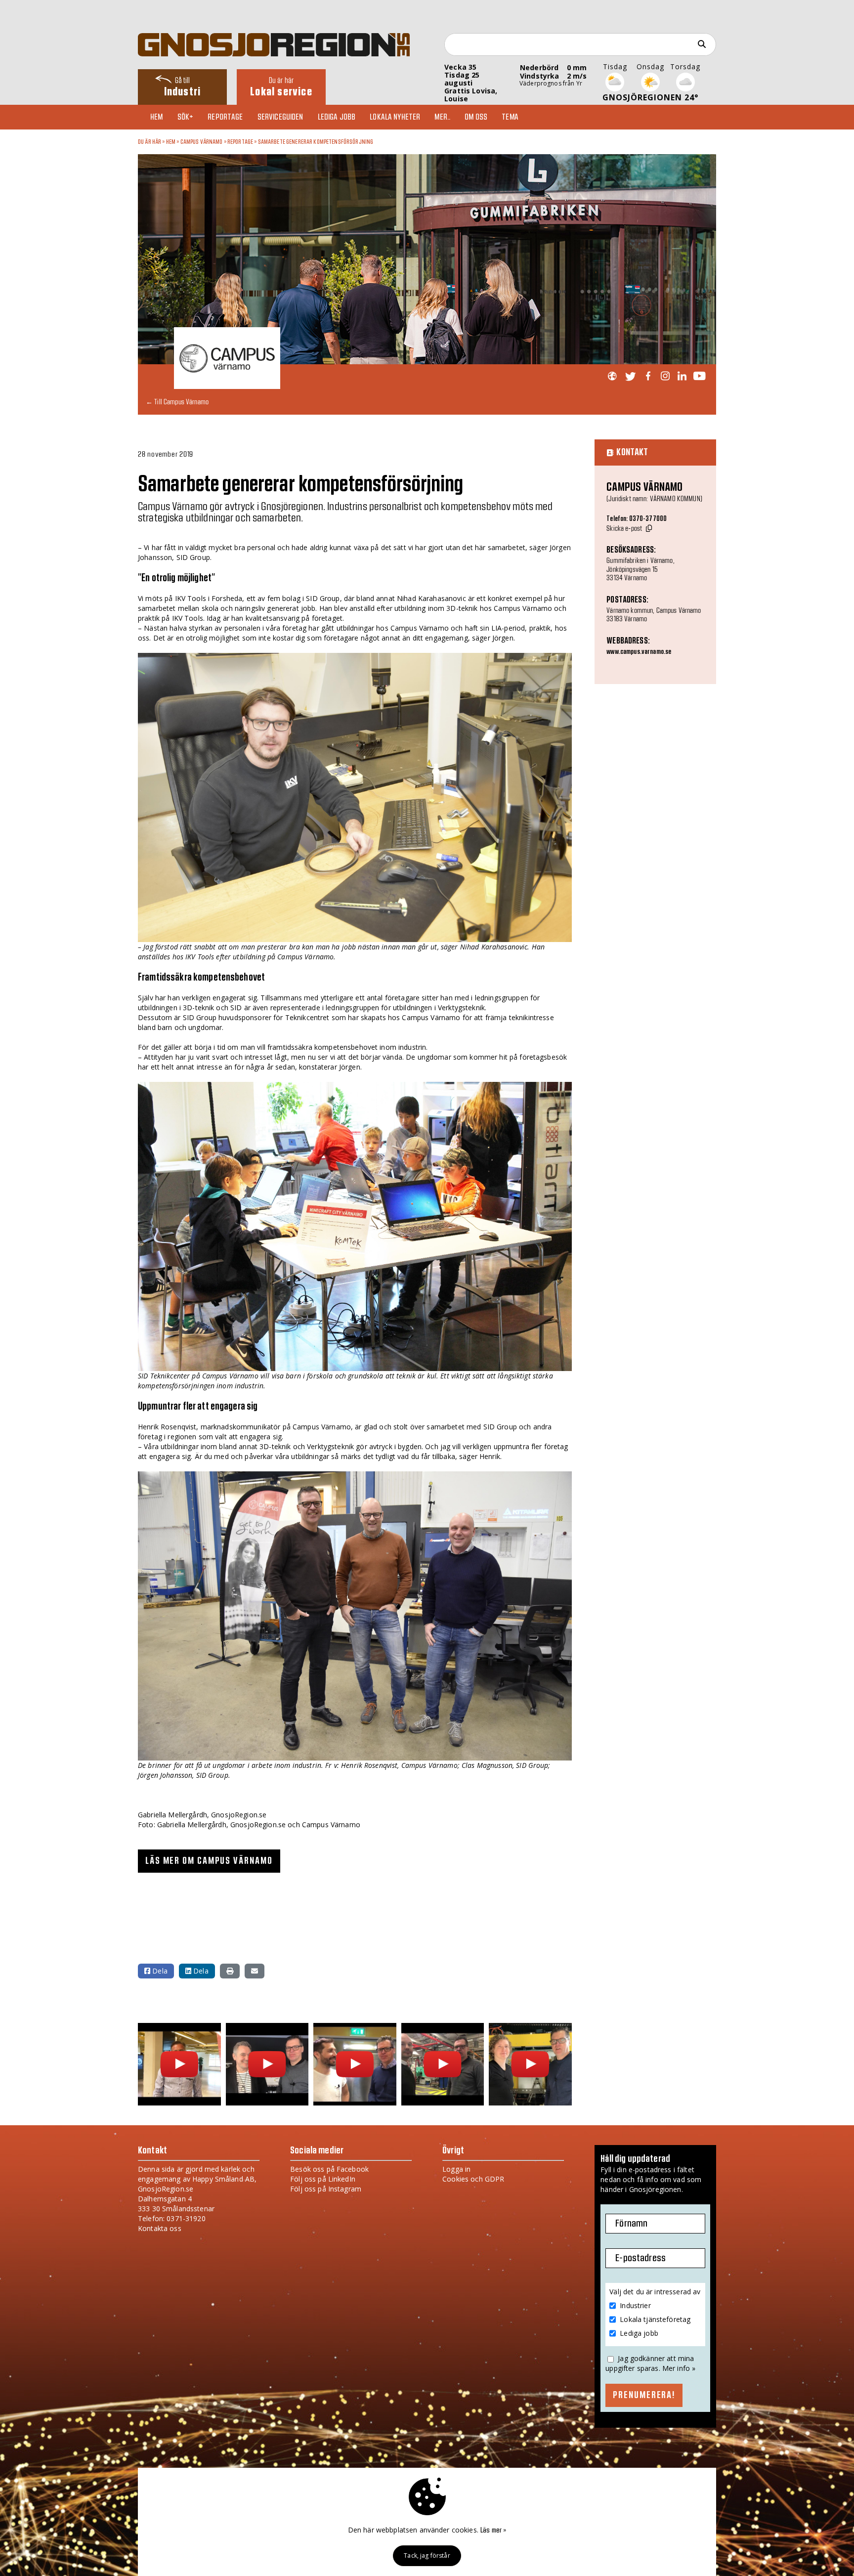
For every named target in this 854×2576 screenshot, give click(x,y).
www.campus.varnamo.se (639, 652)
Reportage (225, 117)
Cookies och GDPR (473, 2179)
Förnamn (631, 2224)
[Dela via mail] (255, 1971)
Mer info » (679, 2368)
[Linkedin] (682, 376)
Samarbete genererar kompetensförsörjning (316, 142)
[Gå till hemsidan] (612, 376)
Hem (156, 117)
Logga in (456, 2169)
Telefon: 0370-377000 (637, 519)
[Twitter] (630, 376)
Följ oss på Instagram (326, 2189)
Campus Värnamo (202, 142)
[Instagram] (665, 376)
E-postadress (640, 2258)
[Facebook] (648, 376)
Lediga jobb (337, 117)
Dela (159, 1971)
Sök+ (186, 117)
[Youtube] (699, 376)
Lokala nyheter (395, 117)
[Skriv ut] (230, 1971)
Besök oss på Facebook (329, 2169)
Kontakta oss (160, 2228)
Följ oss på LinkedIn (323, 2179)
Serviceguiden (280, 117)
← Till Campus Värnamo (177, 402)
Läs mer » (493, 2531)
